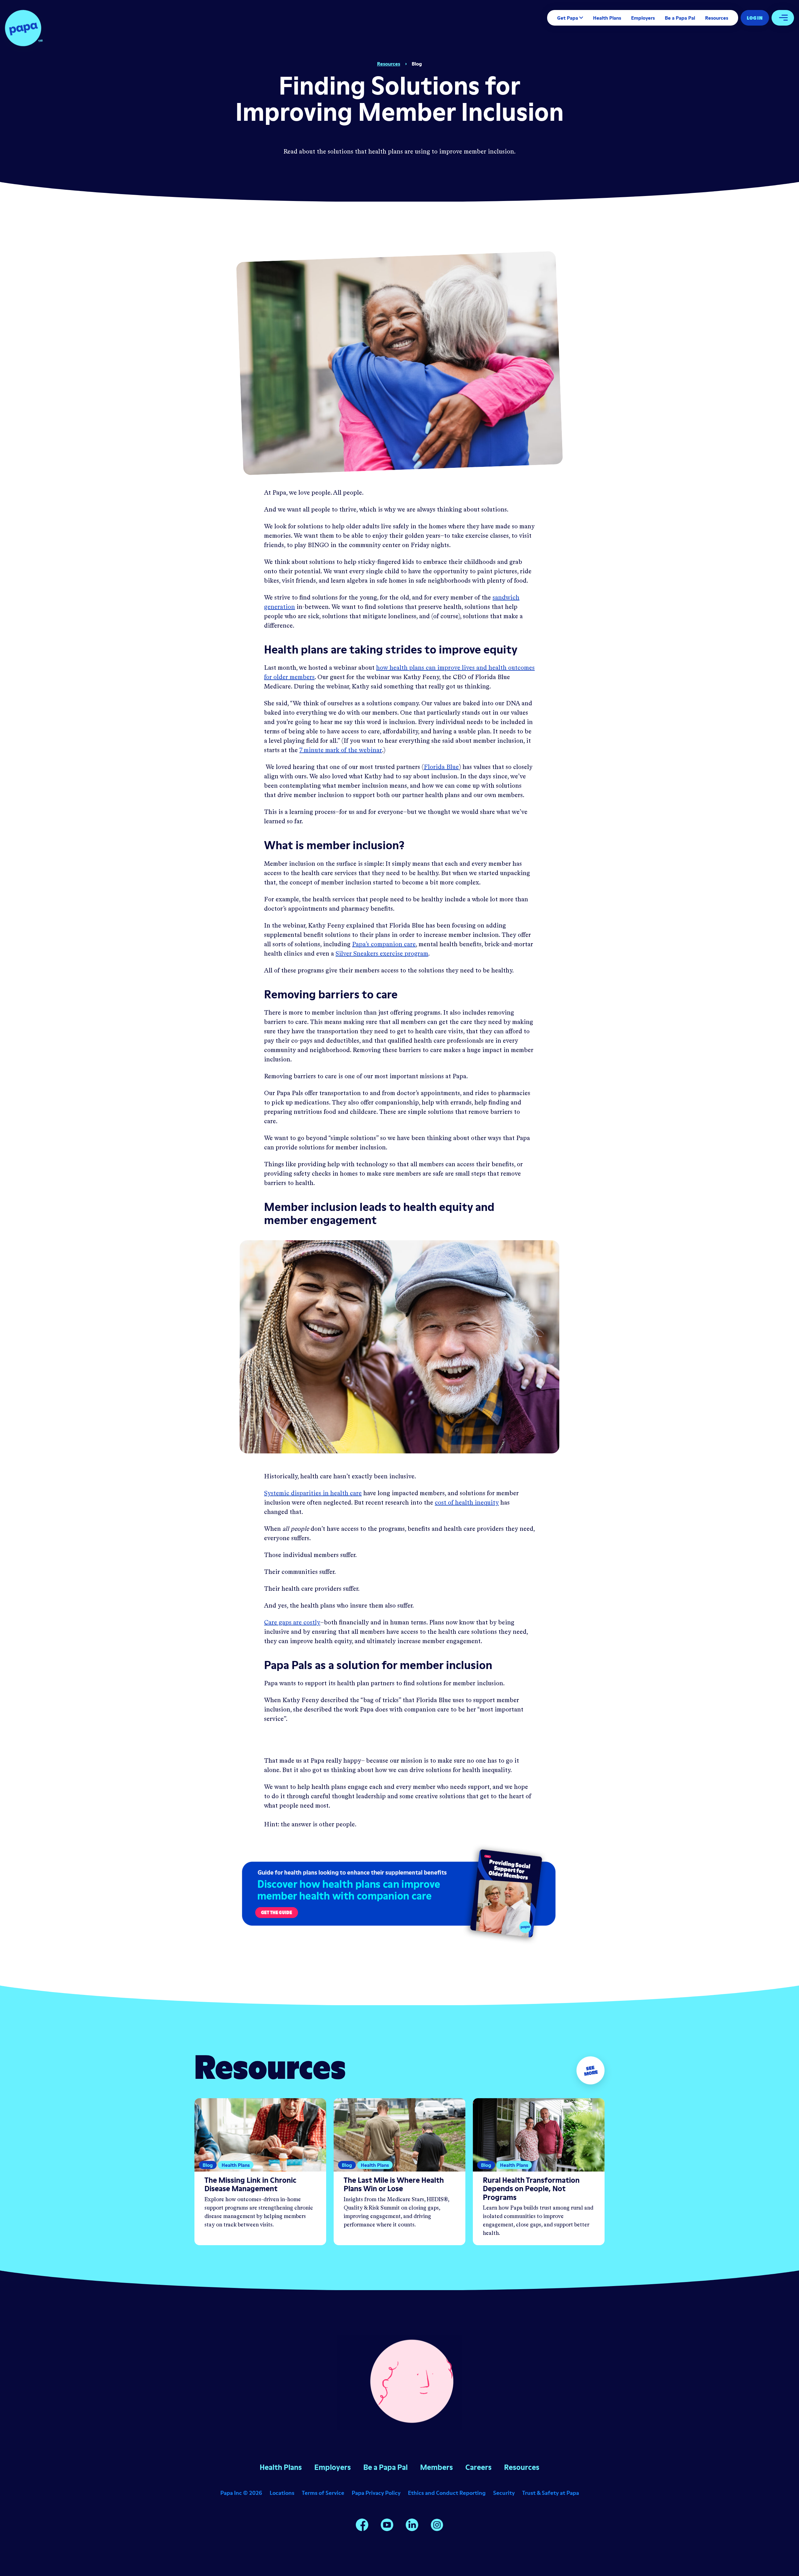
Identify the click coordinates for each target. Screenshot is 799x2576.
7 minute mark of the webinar (341, 751)
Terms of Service (323, 2493)
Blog (417, 64)
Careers (478, 2467)
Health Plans (607, 18)
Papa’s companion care (384, 945)
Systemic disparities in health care (313, 1494)
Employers (643, 18)
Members (436, 2467)
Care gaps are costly (292, 1623)
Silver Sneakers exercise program (382, 954)
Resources (717, 18)
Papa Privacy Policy (376, 2493)
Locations (282, 2493)
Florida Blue (441, 767)
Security (504, 2493)
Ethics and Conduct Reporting (447, 2493)
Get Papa (568, 18)
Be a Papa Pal (680, 18)
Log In (755, 18)
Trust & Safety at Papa (551, 2493)
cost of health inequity (467, 1503)
